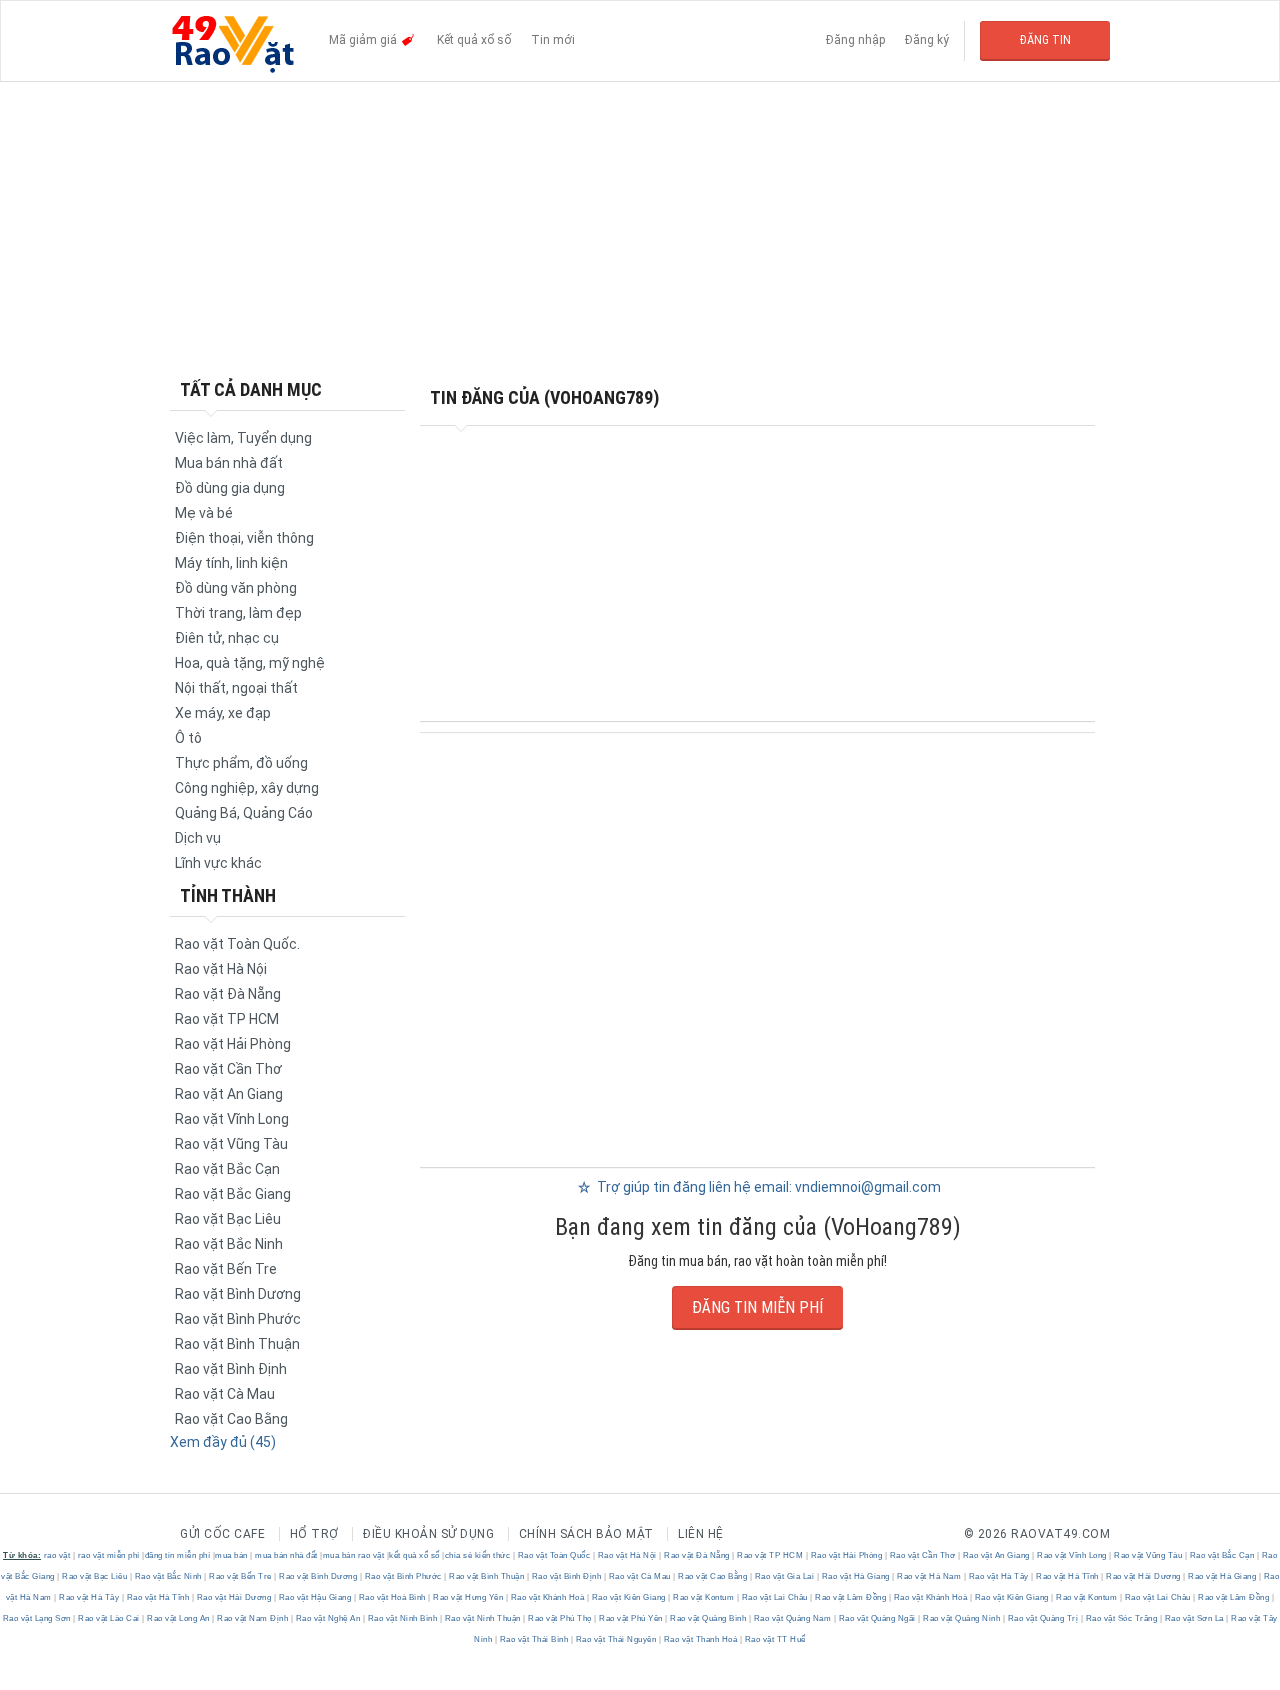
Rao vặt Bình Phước (238, 1319)
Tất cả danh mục (251, 389)
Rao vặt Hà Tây (998, 1576)
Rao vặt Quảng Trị (1043, 1618)
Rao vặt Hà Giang (855, 1576)
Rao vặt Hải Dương (1144, 1576)
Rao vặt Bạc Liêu (228, 1219)
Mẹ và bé (204, 513)
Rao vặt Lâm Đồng (851, 1597)
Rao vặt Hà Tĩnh (1068, 1576)
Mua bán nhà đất (229, 463)
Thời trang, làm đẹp (238, 613)
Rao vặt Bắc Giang (233, 1194)
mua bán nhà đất (286, 1555)
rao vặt (57, 1555)
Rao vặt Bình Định (231, 1369)
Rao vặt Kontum (704, 1597)
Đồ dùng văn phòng (236, 588)
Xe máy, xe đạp (223, 713)
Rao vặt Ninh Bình (402, 1618)
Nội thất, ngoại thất (236, 688)
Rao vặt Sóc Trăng (1121, 1618)
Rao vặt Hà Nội (221, 969)
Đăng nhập (855, 40)
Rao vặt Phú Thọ (560, 1618)
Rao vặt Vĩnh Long (232, 1119)
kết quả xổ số (414, 1555)
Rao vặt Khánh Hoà (547, 1597)
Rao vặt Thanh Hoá (700, 1639)
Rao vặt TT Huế (774, 1639)
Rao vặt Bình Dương (238, 1294)
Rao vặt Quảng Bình (708, 1618)
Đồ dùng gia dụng (230, 488)
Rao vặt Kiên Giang (628, 1597)
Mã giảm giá (364, 40)
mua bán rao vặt (354, 1555)
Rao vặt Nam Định (253, 1618)
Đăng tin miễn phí (757, 1307)
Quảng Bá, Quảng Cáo (244, 813)
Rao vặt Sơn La (1194, 1618)
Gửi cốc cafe (222, 1534)
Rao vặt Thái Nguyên (616, 1639)
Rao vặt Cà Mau (225, 1394)
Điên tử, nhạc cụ (227, 638)
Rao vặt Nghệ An (328, 1618)
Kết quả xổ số (474, 40)
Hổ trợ (314, 1534)
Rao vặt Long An (179, 1618)
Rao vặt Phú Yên (631, 1618)
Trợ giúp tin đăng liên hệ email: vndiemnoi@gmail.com (767, 1187)
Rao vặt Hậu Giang (315, 1597)
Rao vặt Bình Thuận (237, 1344)
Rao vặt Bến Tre (226, 1269)
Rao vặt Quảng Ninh (962, 1618)
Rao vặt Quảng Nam (792, 1618)
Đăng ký (927, 40)
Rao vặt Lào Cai (109, 1618)
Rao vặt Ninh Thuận (482, 1618)
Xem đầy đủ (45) (223, 1442)
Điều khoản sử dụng (428, 1534)
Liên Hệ (701, 1534)
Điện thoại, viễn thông (244, 538)
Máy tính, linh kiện (231, 563)
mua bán (231, 1555)
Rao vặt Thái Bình (534, 1639)
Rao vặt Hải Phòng (233, 1044)
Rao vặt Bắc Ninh (229, 1244)
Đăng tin (1045, 40)
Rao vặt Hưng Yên (468, 1597)
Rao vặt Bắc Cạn (227, 1169)
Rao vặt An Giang (229, 1094)
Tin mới (553, 40)
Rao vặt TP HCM (227, 1019)
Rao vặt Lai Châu (774, 1597)
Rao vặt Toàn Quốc (554, 1555)
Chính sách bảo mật (586, 1534)
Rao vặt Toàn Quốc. (237, 944)
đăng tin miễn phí (178, 1555)
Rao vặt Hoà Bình (392, 1597)
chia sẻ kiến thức (478, 1555)
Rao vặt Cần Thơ (228, 1069)
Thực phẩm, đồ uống (241, 763)
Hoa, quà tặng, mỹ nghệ (250, 663)
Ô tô (188, 738)
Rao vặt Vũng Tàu (231, 1144)
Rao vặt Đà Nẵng (228, 994)
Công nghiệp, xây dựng (247, 788)
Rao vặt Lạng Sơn (38, 1618)
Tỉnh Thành (228, 895)
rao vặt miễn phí (109, 1555)
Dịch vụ (198, 838)
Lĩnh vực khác (218, 863)
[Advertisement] (640, 230)
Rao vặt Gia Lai (784, 1576)
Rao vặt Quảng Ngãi (877, 1618)
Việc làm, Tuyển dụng (243, 438)
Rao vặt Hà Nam (929, 1576)
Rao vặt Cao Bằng (231, 1419)
